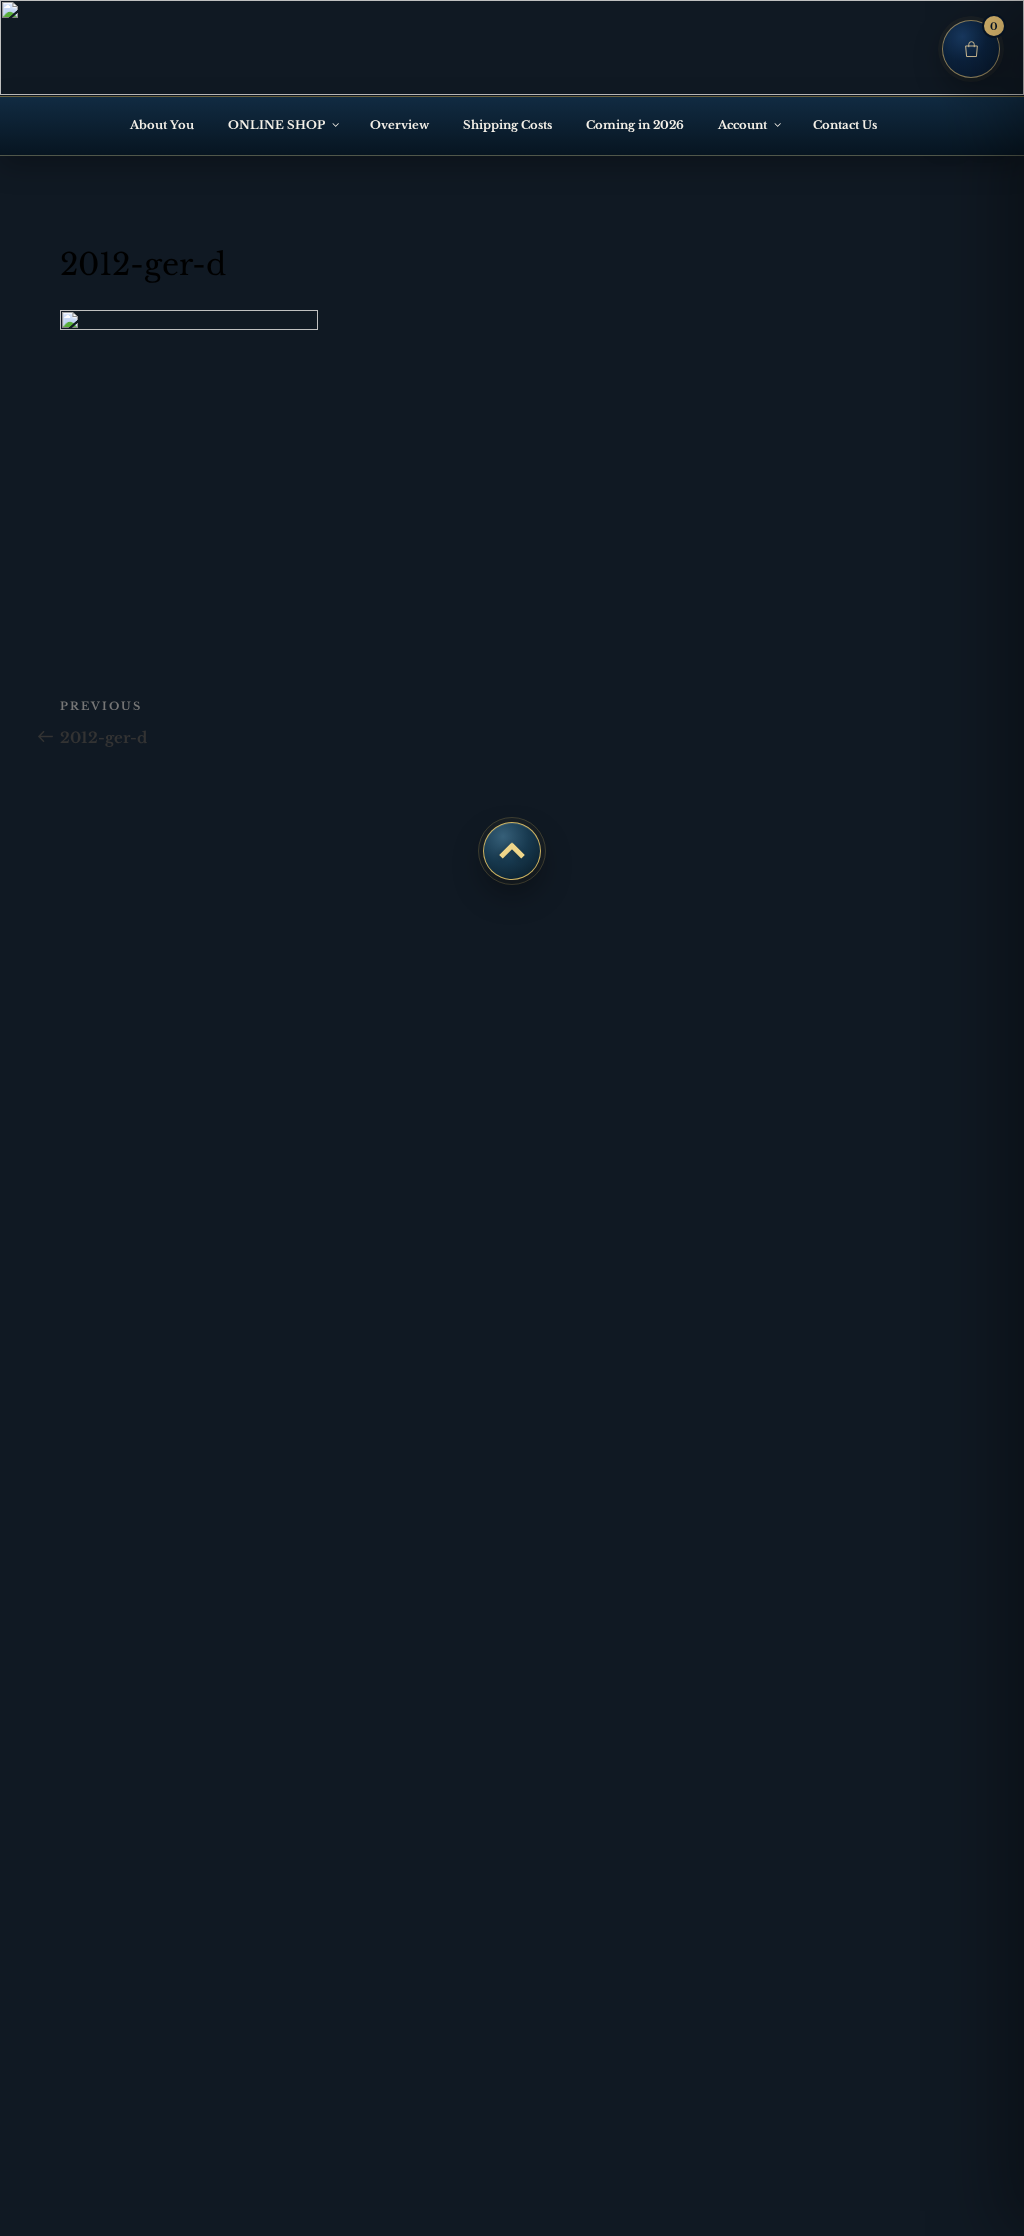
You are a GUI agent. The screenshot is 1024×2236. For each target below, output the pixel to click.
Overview (399, 125)
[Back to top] (512, 851)
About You (162, 125)
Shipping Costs (507, 125)
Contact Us (845, 125)
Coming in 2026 (635, 125)
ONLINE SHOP (276, 125)
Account (742, 125)
